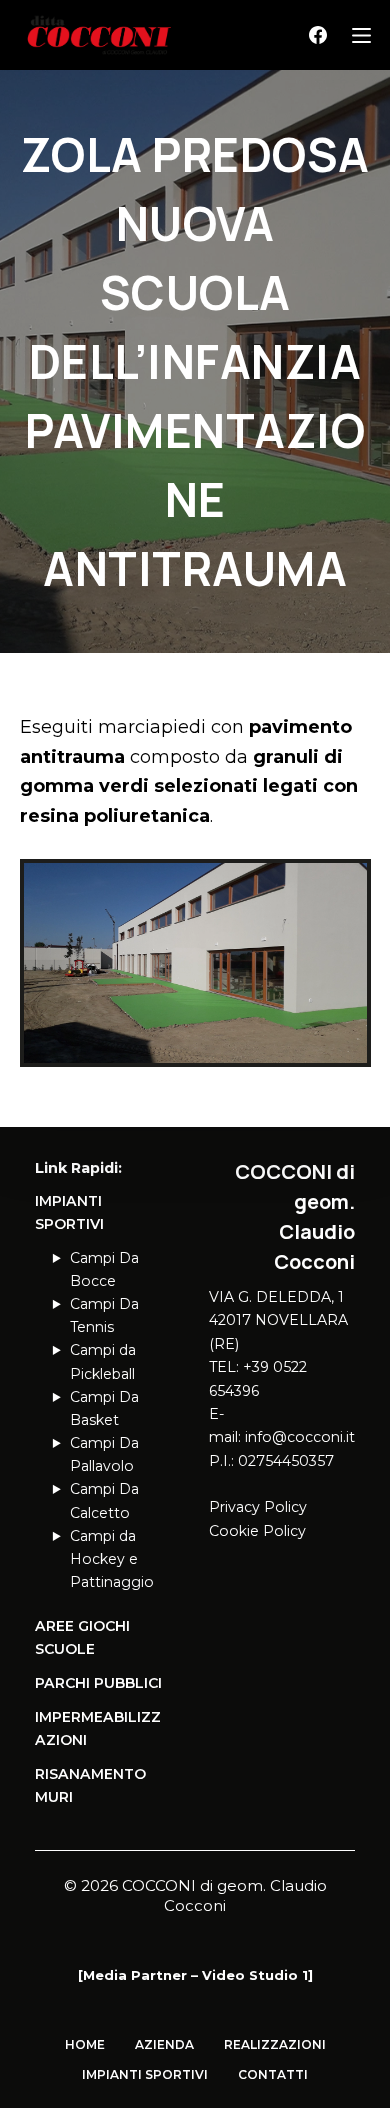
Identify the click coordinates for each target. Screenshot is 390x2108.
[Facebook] (318, 35)
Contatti (273, 2074)
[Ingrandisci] (345, 885)
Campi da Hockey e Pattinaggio (112, 1559)
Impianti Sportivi (145, 2074)
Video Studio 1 (255, 1975)
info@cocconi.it (300, 1437)
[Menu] (361, 35)
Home (85, 2044)
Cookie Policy (257, 1531)
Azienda (164, 2044)
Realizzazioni (275, 2044)
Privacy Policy (258, 1507)
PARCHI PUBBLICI (98, 1683)
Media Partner (135, 1975)
